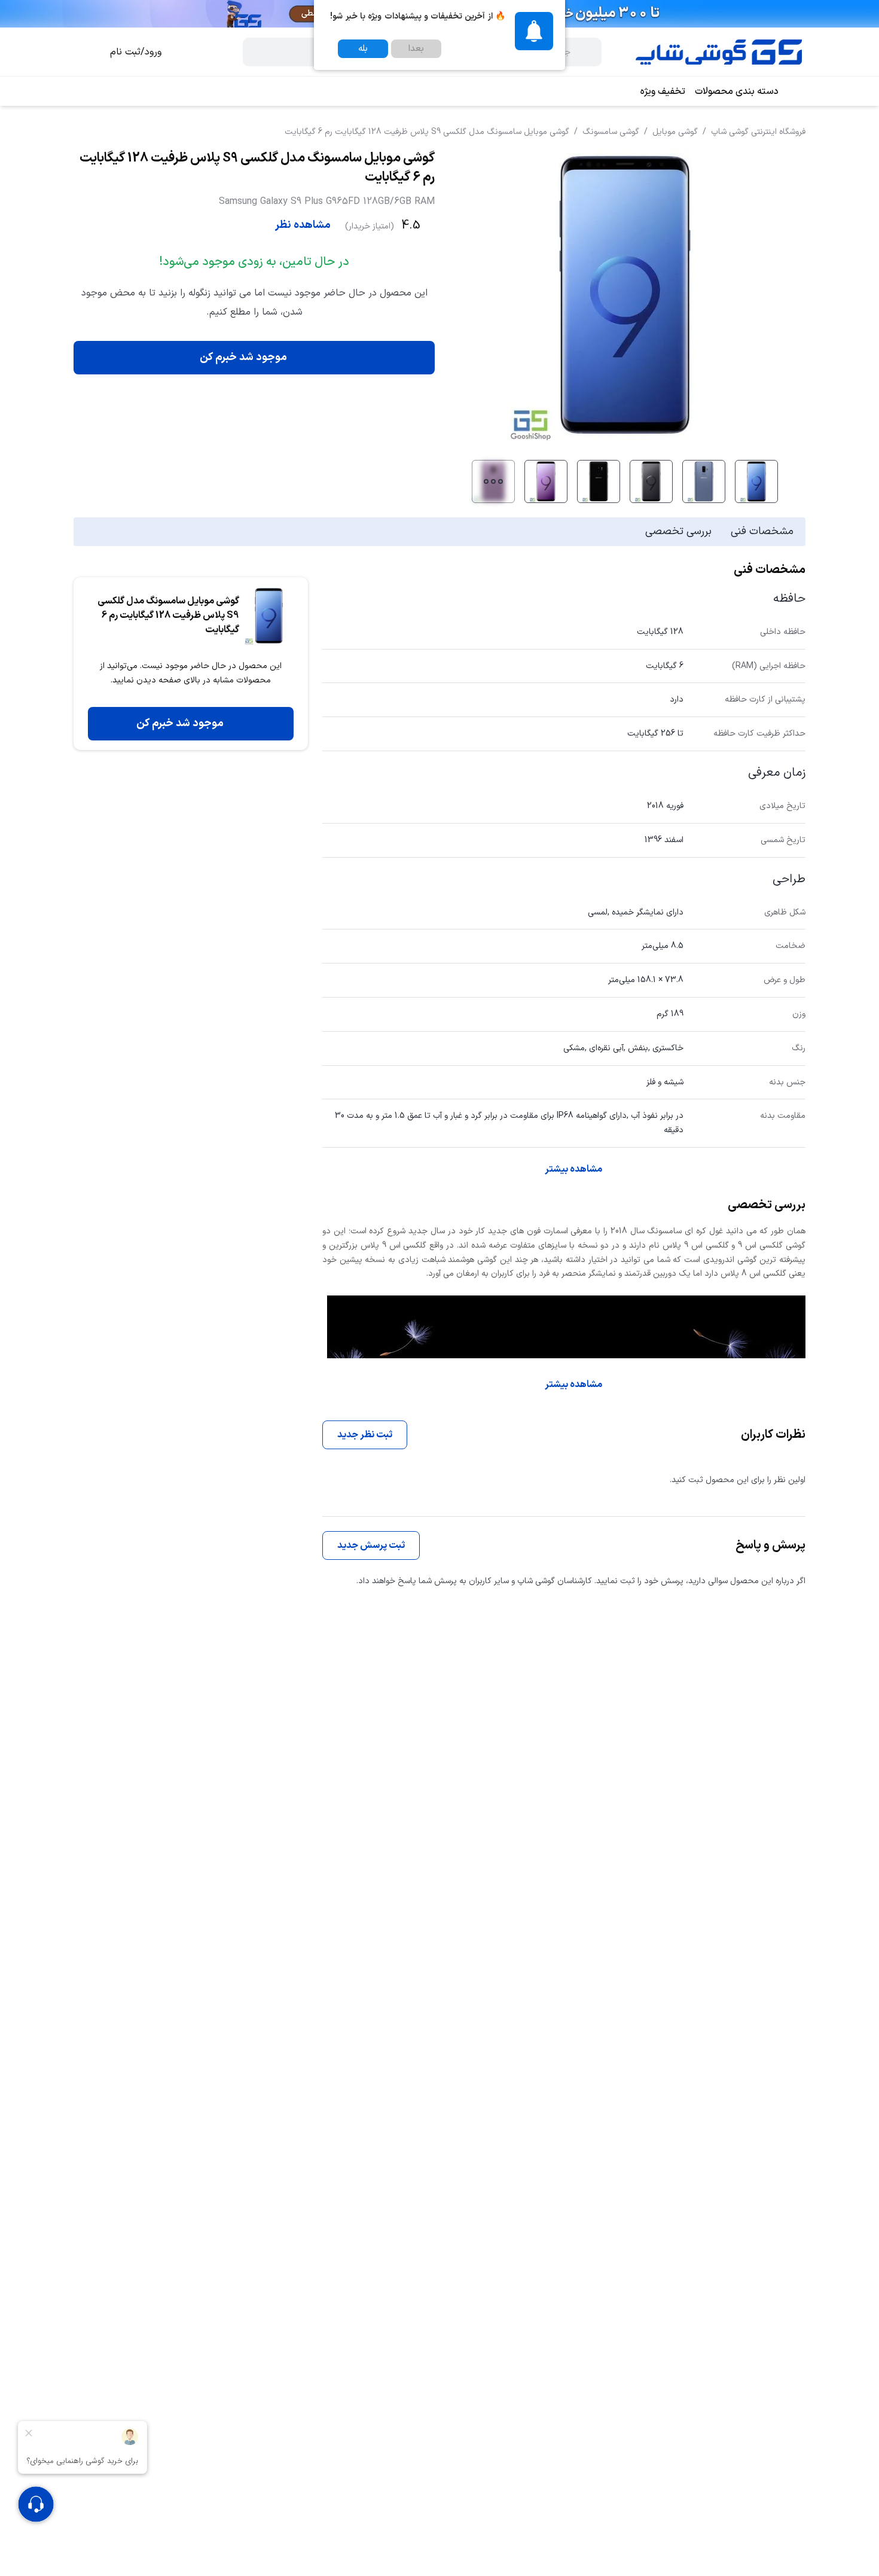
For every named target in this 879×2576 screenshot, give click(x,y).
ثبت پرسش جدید (371, 1545)
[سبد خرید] (86, 52)
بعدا (416, 49)
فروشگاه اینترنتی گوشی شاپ (758, 132)
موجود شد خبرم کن (243, 357)
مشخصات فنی (762, 531)
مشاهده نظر (303, 225)
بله (363, 49)
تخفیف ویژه (663, 92)
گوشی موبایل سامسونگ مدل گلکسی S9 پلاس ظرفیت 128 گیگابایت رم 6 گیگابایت (427, 132)
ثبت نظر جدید (365, 1435)
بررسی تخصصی (678, 531)
